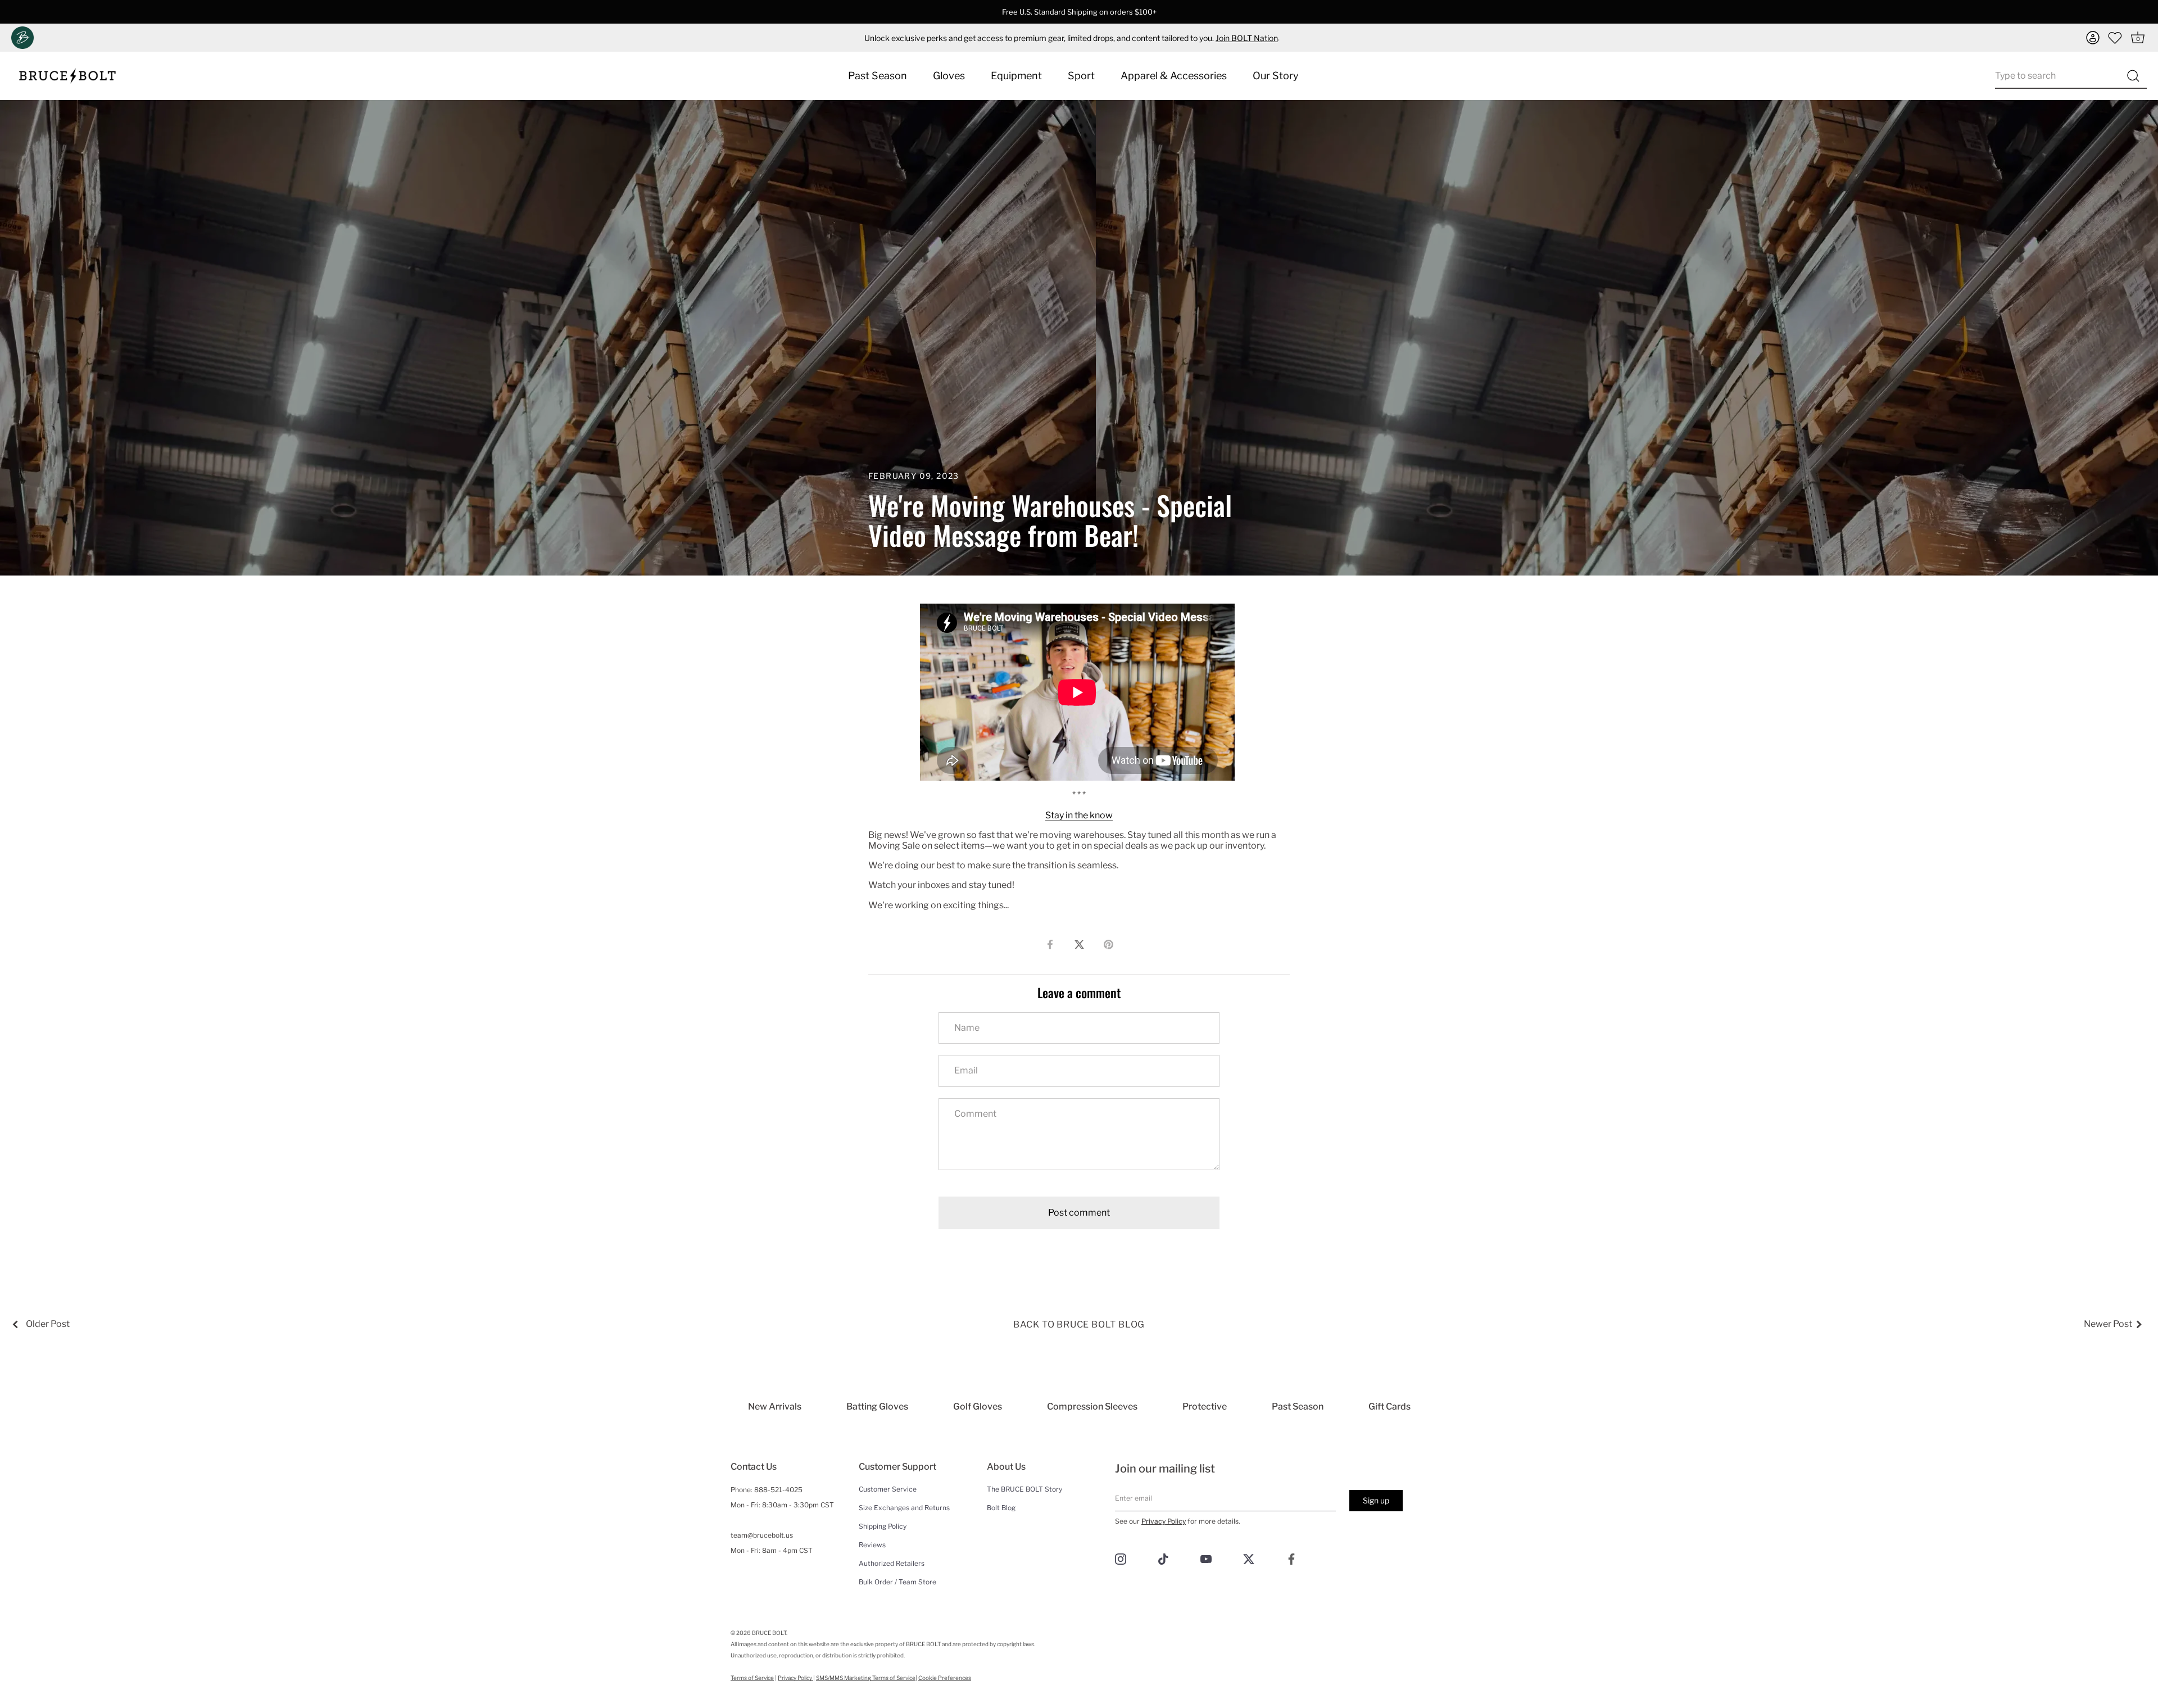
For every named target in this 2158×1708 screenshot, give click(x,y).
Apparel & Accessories (1174, 76)
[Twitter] (1249, 1558)
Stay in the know (1079, 815)
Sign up (1376, 1500)
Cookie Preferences (945, 1678)
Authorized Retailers (892, 1563)
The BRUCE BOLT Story (1024, 1489)
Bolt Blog (1001, 1508)
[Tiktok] (1163, 1558)
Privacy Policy (1164, 1521)
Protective (1205, 1406)
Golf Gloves (978, 1406)
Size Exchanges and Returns (904, 1508)
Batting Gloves (877, 1406)
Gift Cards (1389, 1406)
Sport (1081, 76)
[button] (2093, 38)
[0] (2115, 38)
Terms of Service (752, 1678)
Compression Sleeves (1092, 1406)
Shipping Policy (883, 1526)
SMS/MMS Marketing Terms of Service (866, 1678)
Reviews (872, 1545)
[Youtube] (1206, 1558)
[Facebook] (1291, 1558)
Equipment (1016, 76)
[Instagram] (1121, 1558)
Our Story (1276, 76)
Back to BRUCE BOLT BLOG (1079, 1324)
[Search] (2133, 76)
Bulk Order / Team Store (897, 1582)
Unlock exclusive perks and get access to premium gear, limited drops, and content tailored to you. (1071, 38)
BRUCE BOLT (769, 1633)
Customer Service (888, 1489)
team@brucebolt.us (762, 1535)
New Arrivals (775, 1406)
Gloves (949, 76)
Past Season (878, 76)
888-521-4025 (778, 1490)
